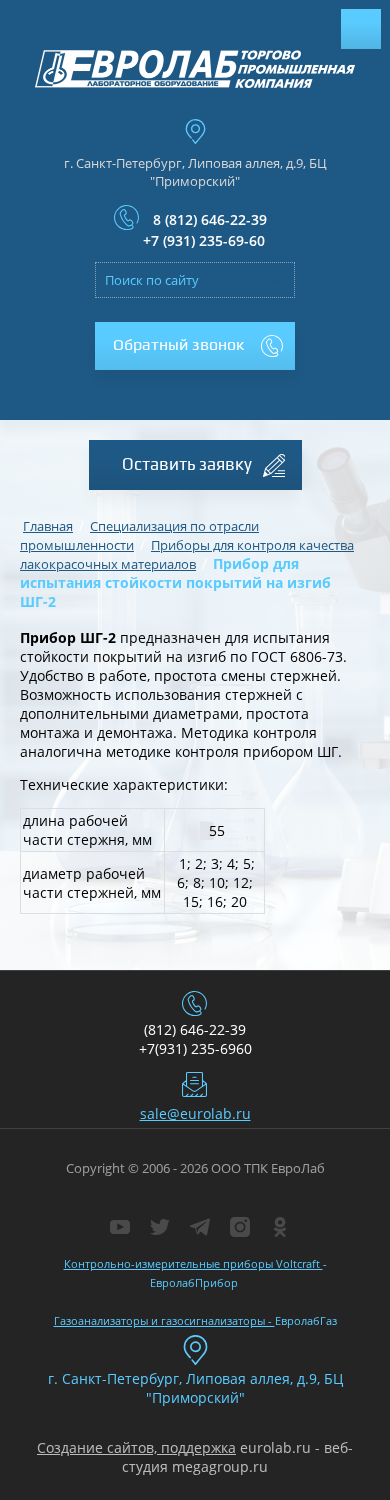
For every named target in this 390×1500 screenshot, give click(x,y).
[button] (195, 346)
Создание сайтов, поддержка (136, 1447)
